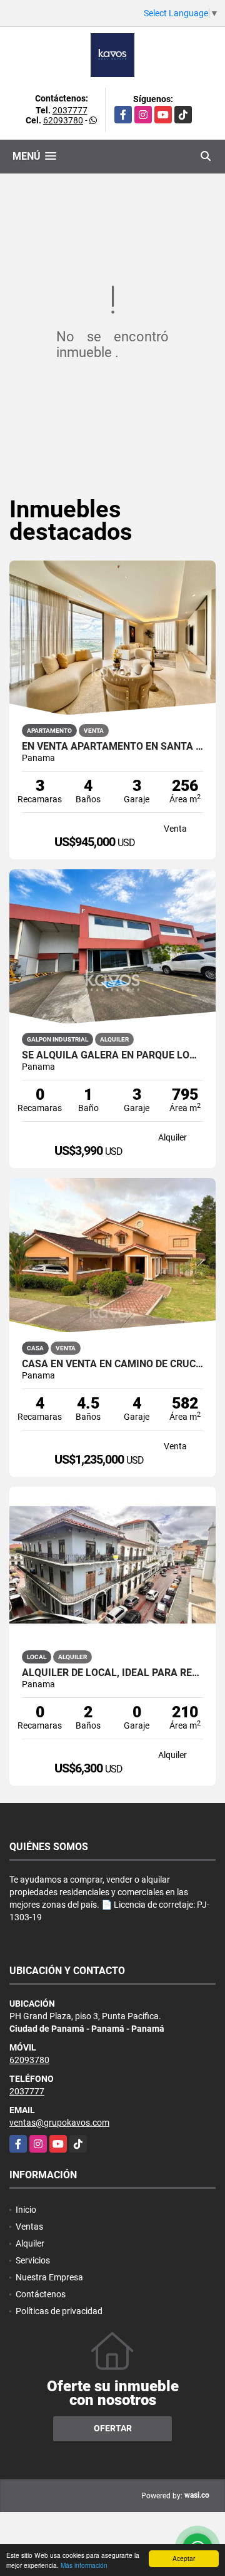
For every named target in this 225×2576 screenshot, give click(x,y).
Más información (84, 2565)
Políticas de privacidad (59, 2311)
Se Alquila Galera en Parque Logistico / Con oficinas (112, 1055)
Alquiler (30, 2243)
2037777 (70, 110)
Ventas (29, 2227)
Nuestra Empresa (49, 2277)
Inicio (26, 2210)
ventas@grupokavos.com (59, 2123)
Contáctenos (41, 2294)
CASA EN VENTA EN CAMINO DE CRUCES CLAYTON (112, 1364)
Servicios (33, 2260)
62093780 (63, 120)
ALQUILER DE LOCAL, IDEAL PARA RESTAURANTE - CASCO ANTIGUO (112, 1673)
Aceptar (184, 2558)
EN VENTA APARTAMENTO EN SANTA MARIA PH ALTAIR (112, 747)
